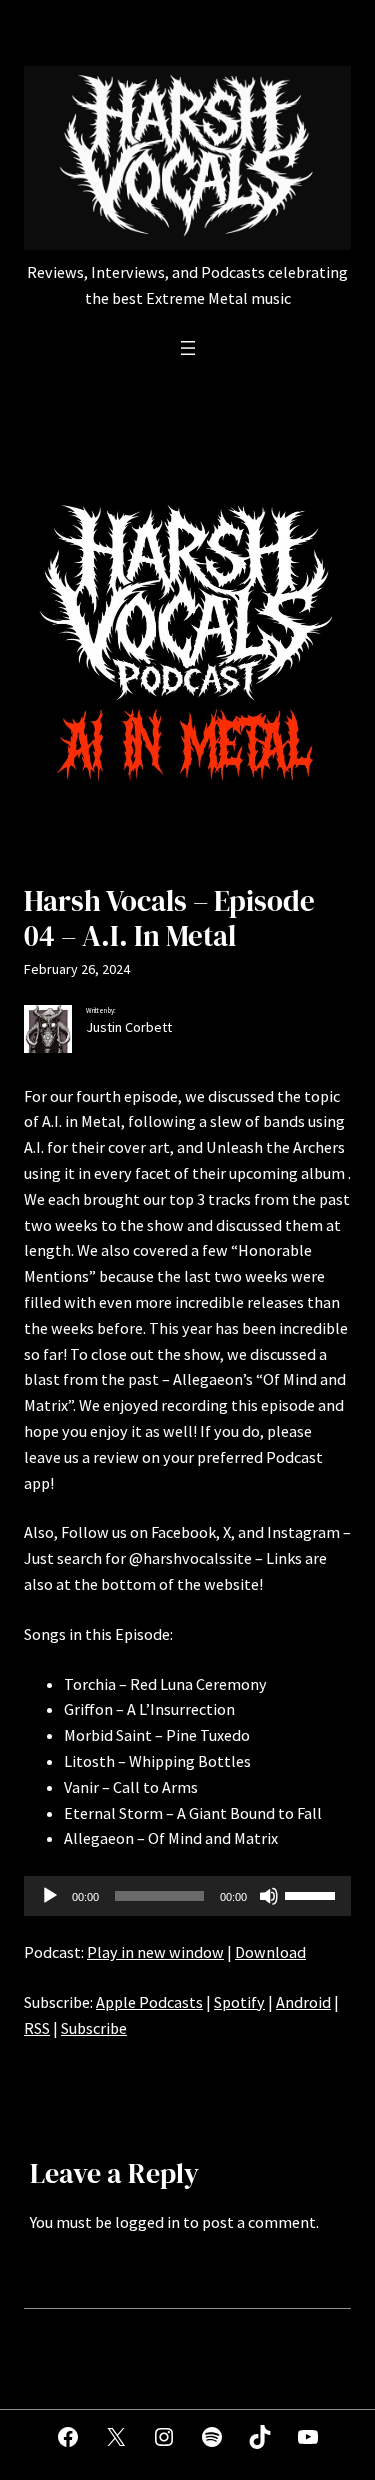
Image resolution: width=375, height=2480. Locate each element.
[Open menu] (188, 348)
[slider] (313, 1894)
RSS (37, 2028)
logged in (147, 2222)
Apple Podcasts (149, 2002)
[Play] (50, 1896)
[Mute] (269, 1896)
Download (270, 1952)
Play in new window (155, 1952)
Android (303, 2002)
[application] (187, 1896)
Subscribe (94, 2028)
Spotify (239, 2002)
